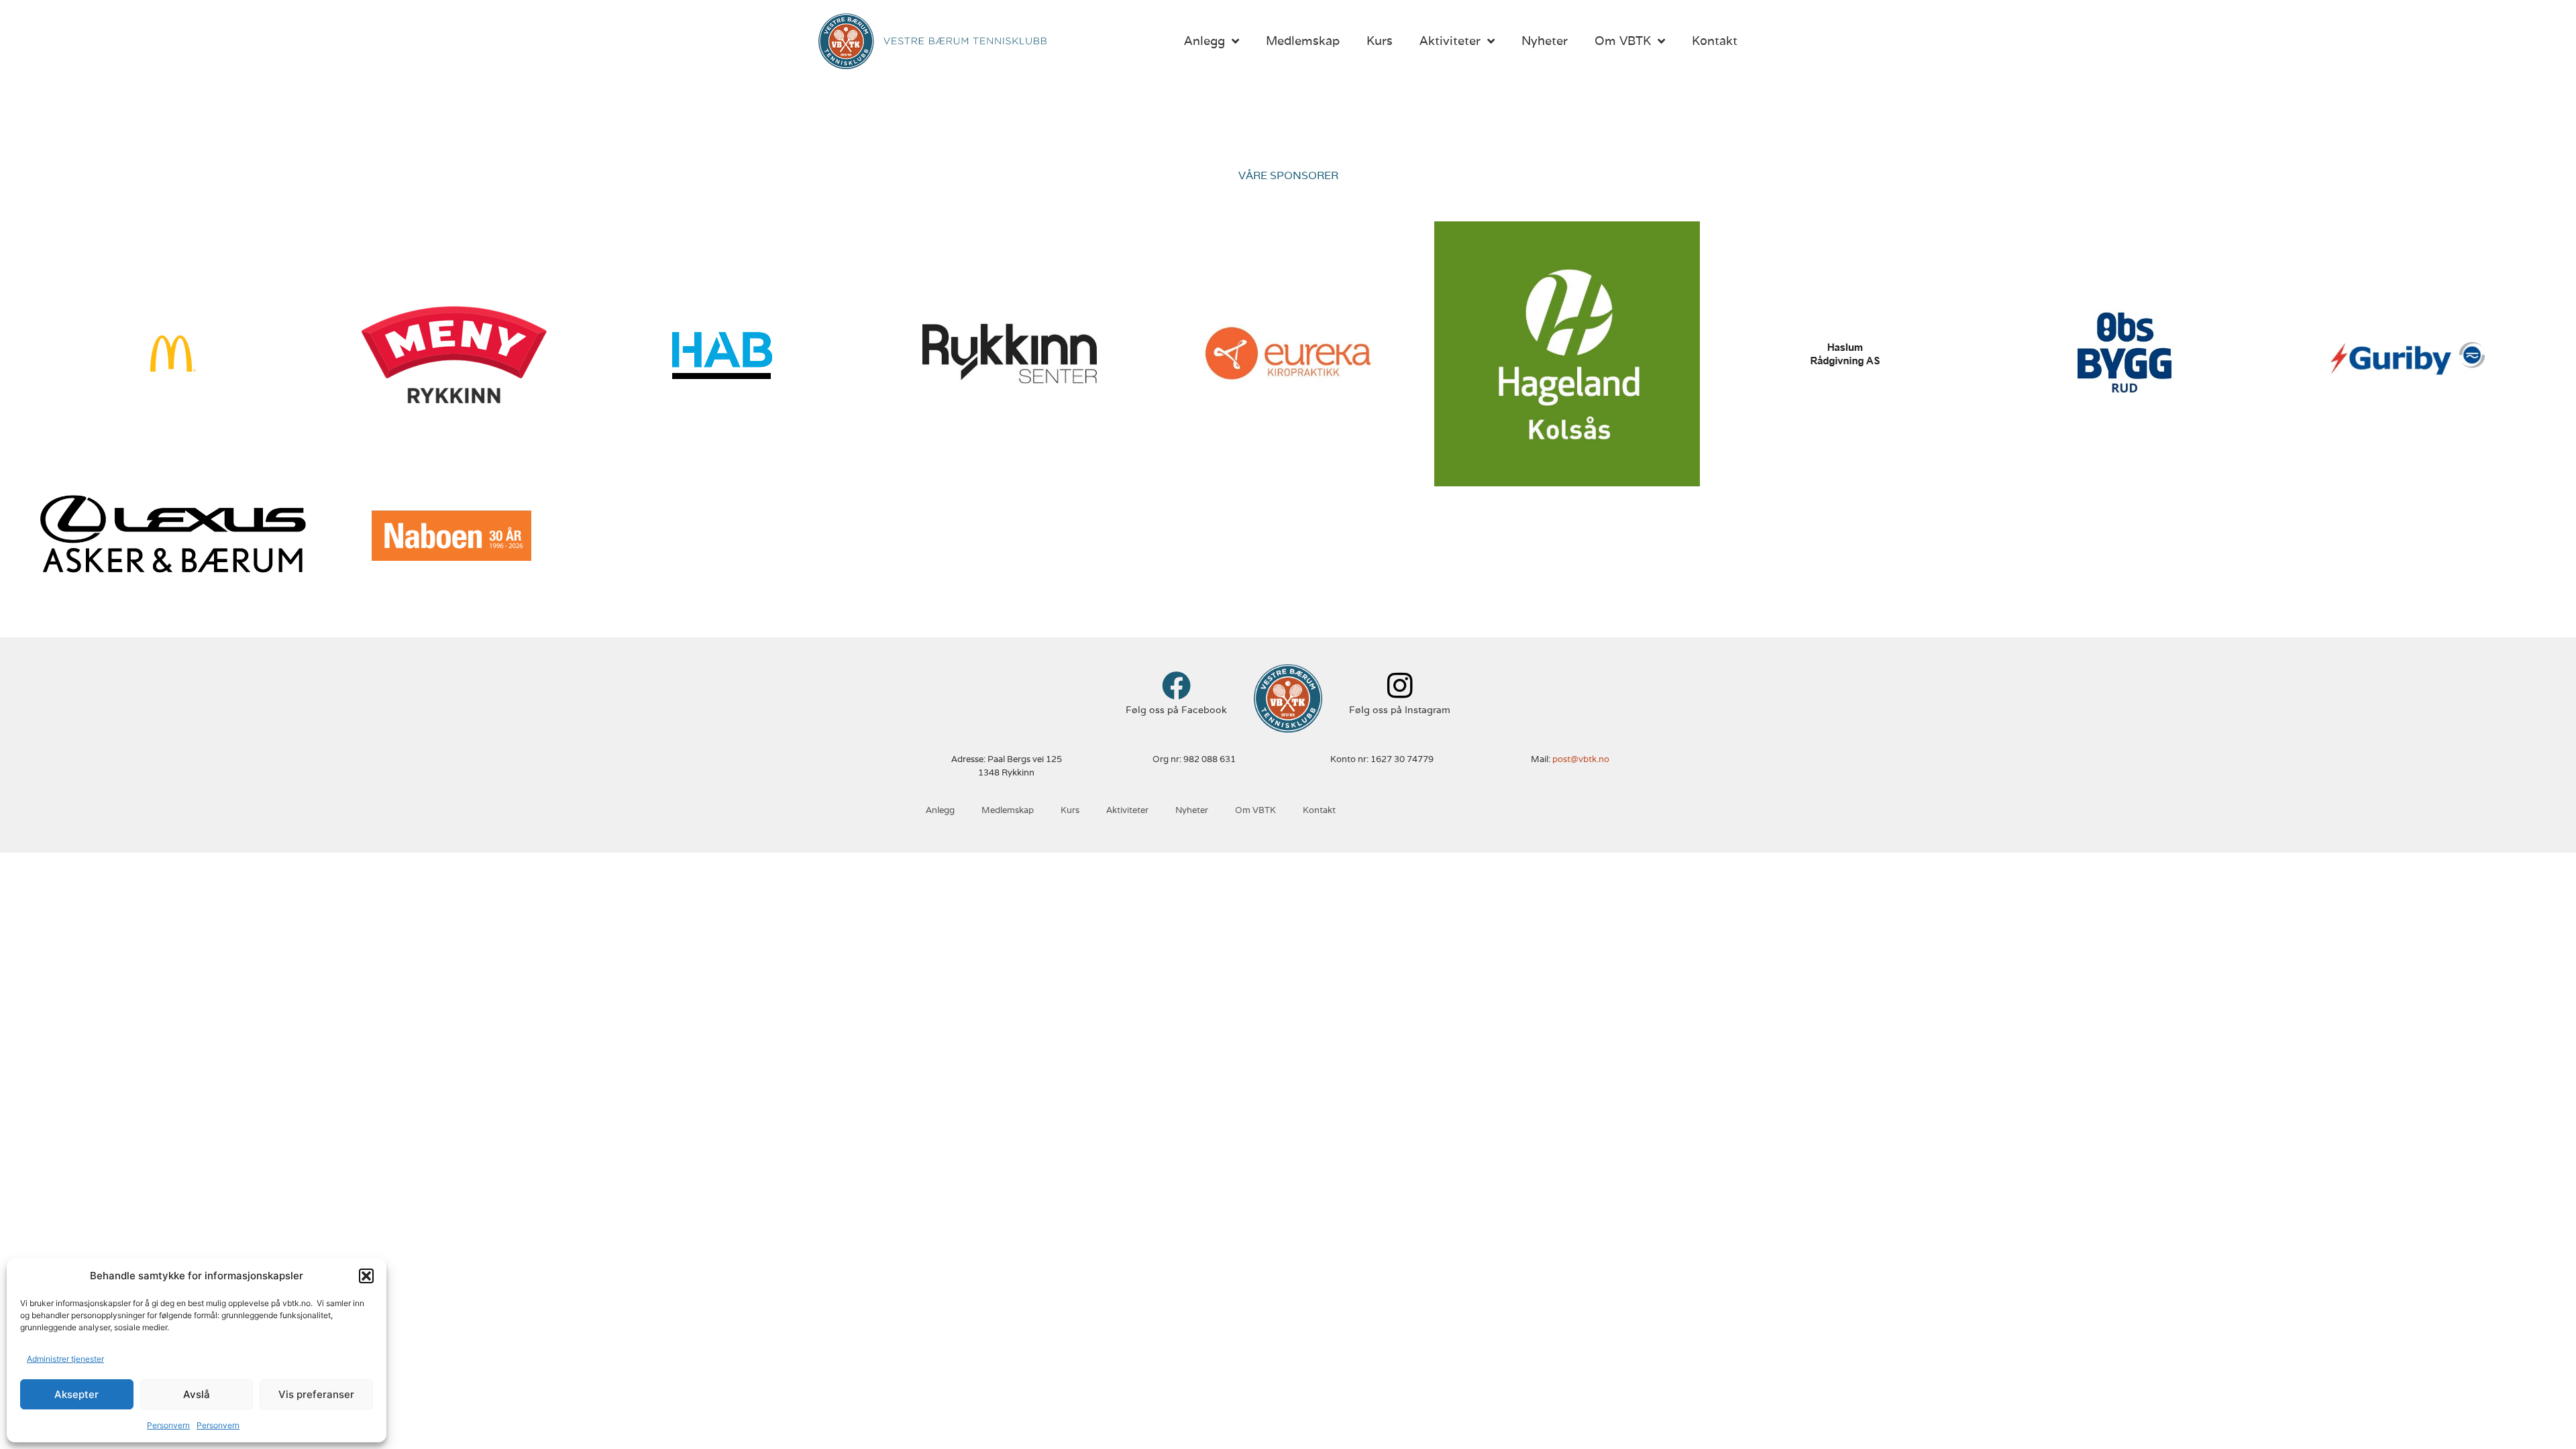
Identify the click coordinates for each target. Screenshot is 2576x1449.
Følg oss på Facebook (1176, 710)
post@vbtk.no (1581, 759)
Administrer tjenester (65, 1359)
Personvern (168, 1425)
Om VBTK (1623, 41)
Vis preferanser (316, 1394)
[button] (366, 1276)
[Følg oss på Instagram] (1400, 685)
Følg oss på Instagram (1400, 710)
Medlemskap (1303, 41)
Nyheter (1545, 41)
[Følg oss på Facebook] (1176, 685)
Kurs (1380, 41)
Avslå (197, 1394)
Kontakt (1715, 41)
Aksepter (76, 1394)
